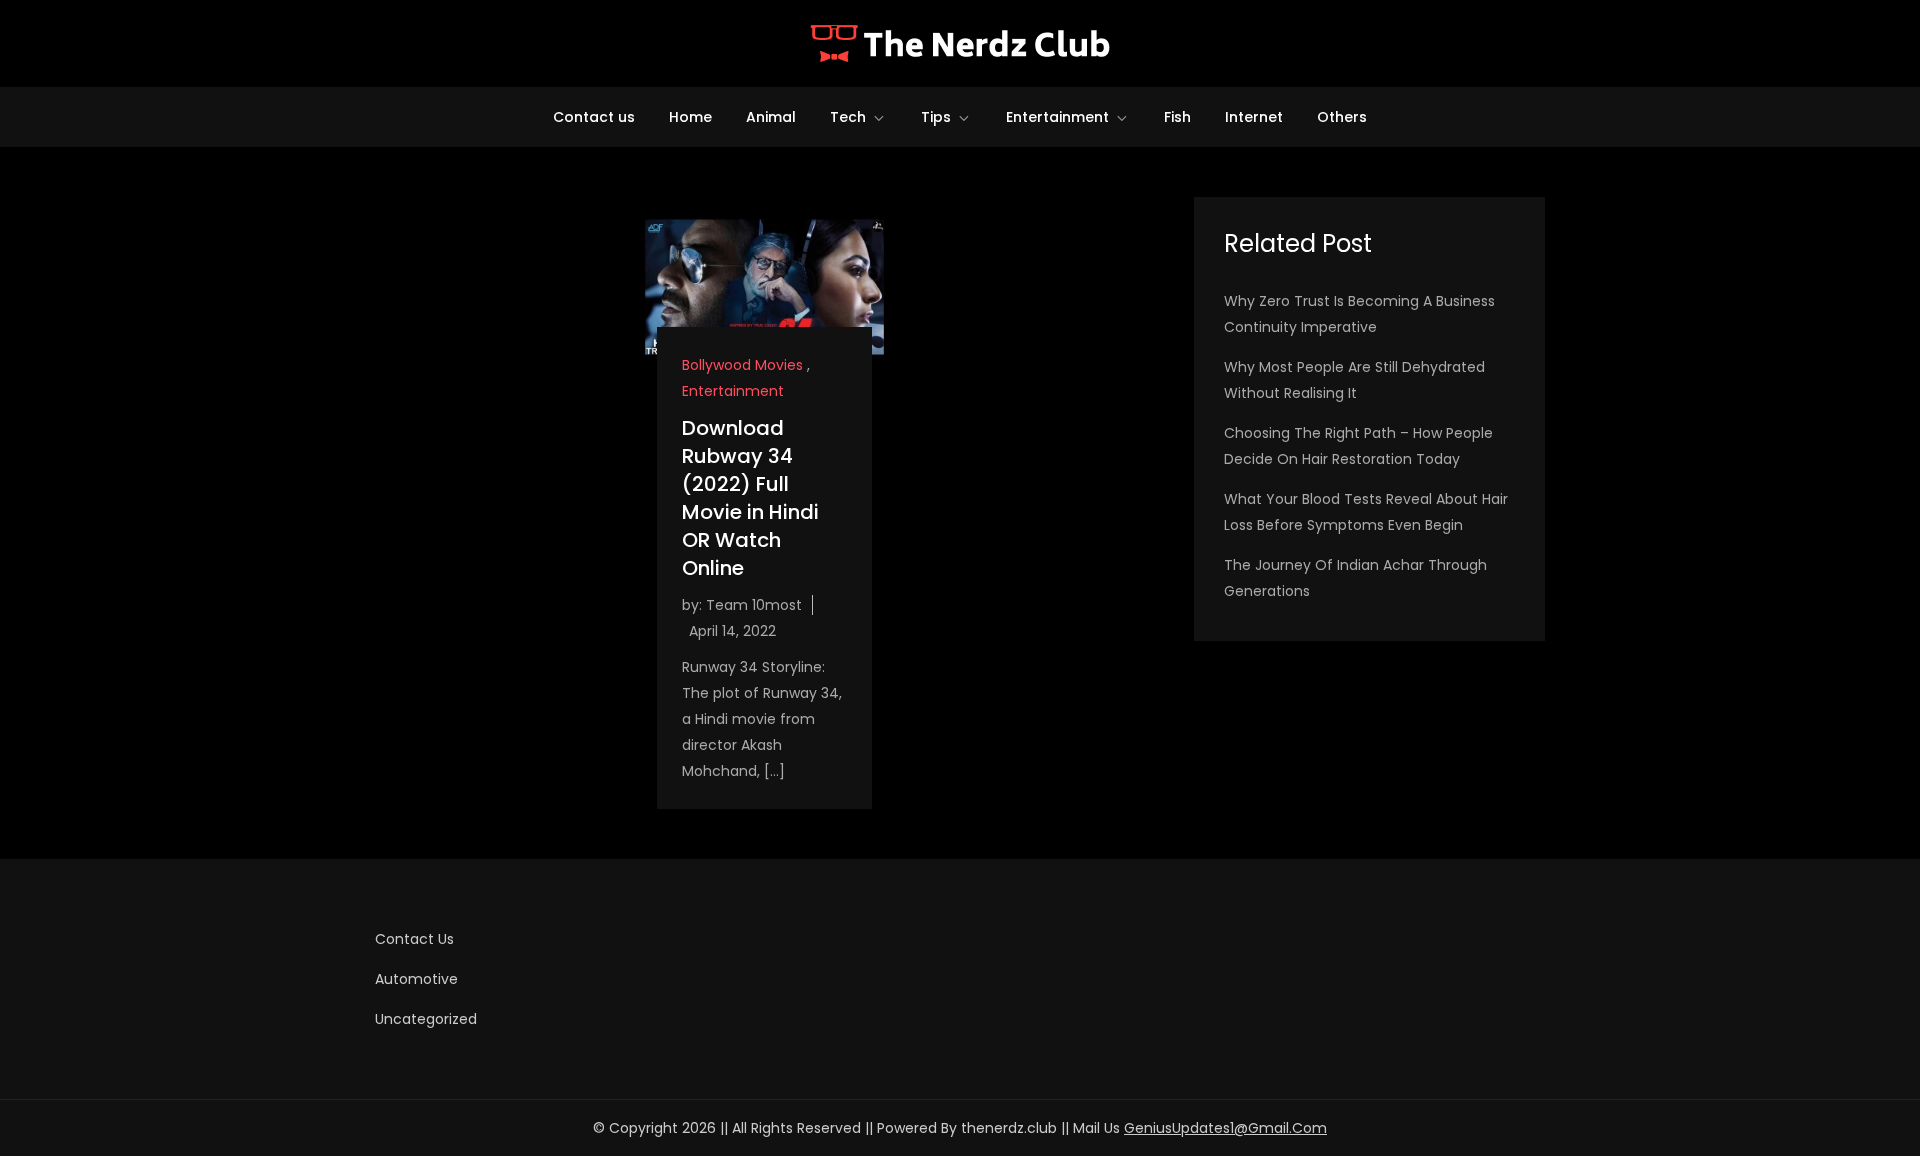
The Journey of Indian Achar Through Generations (1355, 578)
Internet (1254, 117)
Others (1342, 117)
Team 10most (754, 605)
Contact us (594, 117)
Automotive (416, 979)
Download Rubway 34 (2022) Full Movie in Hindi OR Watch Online (750, 498)
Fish (1177, 117)
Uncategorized (426, 1019)
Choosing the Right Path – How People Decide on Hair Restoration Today (1358, 446)
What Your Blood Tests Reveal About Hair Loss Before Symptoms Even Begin (1366, 512)
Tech (848, 117)
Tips (936, 117)
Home (690, 117)
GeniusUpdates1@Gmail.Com (1225, 1128)
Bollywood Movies (742, 365)
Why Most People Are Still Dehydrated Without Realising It (1354, 380)
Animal (771, 117)
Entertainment (1057, 117)
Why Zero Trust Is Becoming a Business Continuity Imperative (1359, 314)
